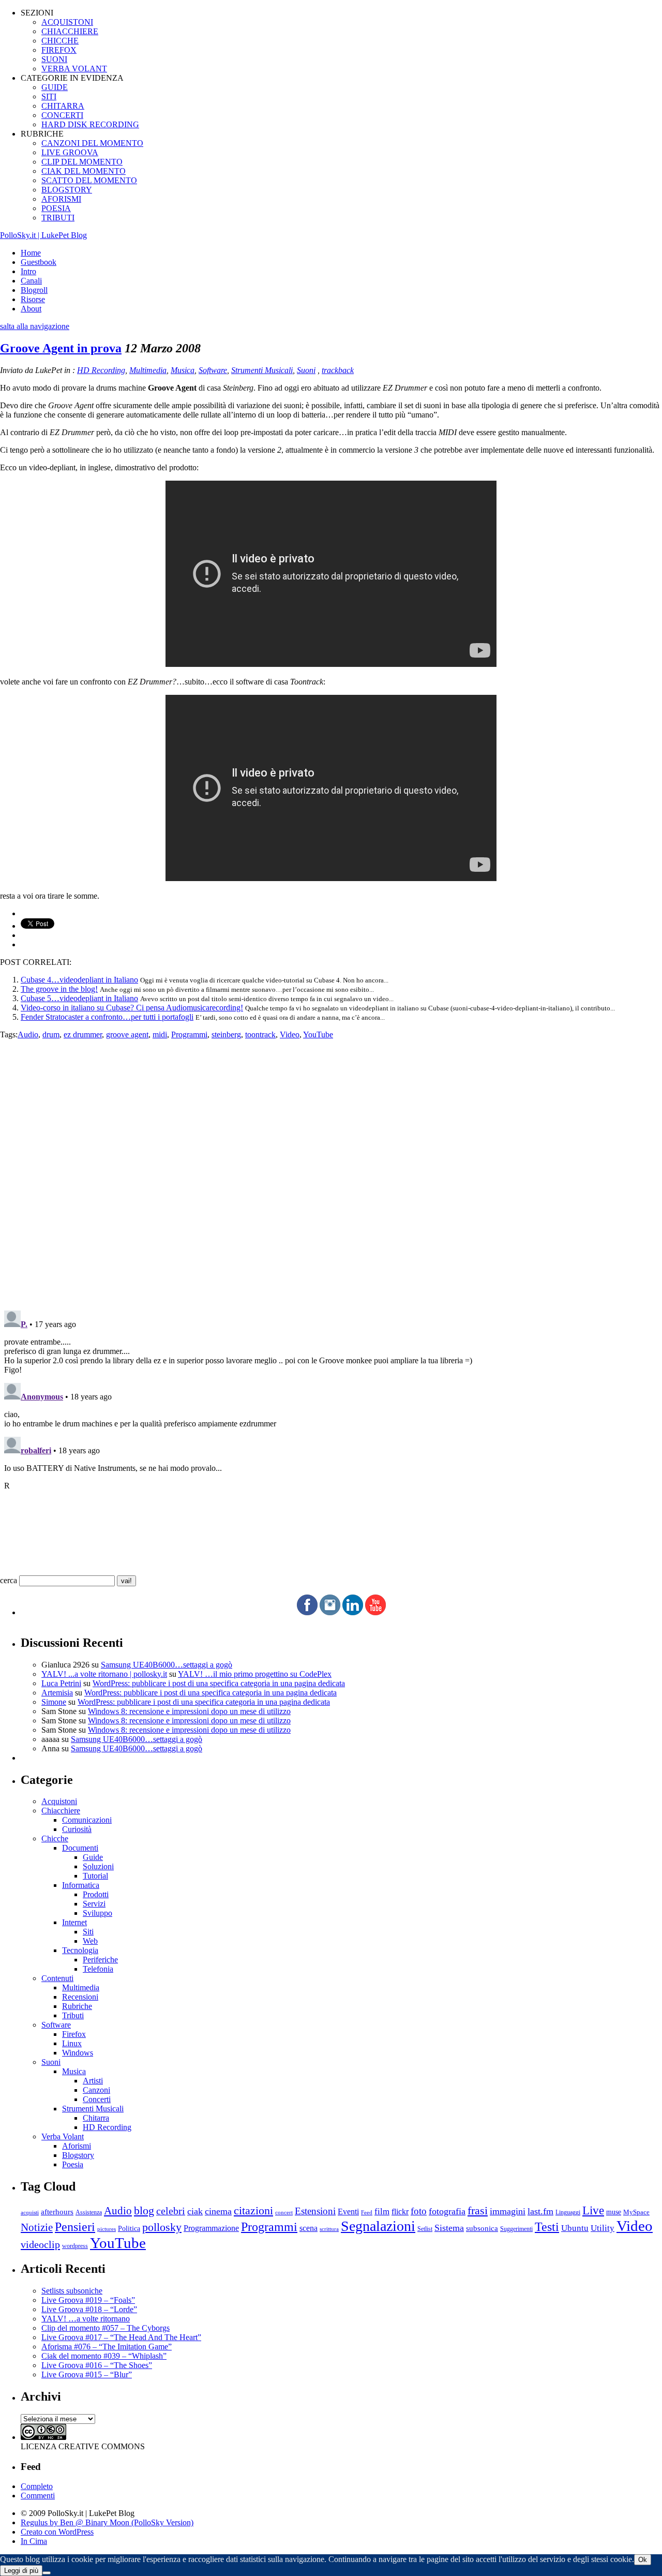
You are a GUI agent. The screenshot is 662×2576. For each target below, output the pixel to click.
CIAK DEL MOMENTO (84, 171)
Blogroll (34, 290)
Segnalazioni (378, 2226)
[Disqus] (331, 1169)
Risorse (33, 299)
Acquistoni (59, 1801)
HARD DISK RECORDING (90, 124)
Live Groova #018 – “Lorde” (89, 2309)
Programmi (189, 1034)
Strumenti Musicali (262, 370)
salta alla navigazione (35, 326)
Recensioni (80, 1997)
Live (593, 2210)
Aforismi (77, 2146)
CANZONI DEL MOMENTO (92, 143)
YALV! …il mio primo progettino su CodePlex (255, 1674)
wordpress (75, 2246)
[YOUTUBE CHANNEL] (375, 1612)
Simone (54, 1702)
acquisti (30, 2213)
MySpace (636, 2212)
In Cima (34, 2541)
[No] (47, 2573)
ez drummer (83, 1034)
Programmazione (211, 2228)
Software (213, 370)
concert (284, 2212)
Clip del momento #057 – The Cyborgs (106, 2328)
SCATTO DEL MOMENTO (89, 180)
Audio (28, 1034)
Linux (72, 2043)
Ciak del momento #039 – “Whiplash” (104, 2356)
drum (51, 1034)
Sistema (449, 2228)
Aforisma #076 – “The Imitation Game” (107, 2347)
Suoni (306, 370)
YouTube (318, 1034)
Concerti (97, 2099)
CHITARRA (63, 106)
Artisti (93, 2081)
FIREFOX (59, 50)
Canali (31, 281)
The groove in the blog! (59, 989)
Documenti (80, 1848)
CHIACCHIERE (70, 31)
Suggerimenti (516, 2229)
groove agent (127, 1034)
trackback (338, 370)
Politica (129, 2229)
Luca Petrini (61, 1683)
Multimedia (148, 370)
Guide (93, 1857)
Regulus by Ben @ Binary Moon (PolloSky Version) (107, 2522)
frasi (478, 2210)
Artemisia (57, 1693)
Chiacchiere (61, 1811)
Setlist (425, 2229)
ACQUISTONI (67, 22)
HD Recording (101, 370)
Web (90, 1941)
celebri (171, 2211)
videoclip (40, 2244)
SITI (49, 96)
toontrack (260, 1034)
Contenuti (57, 1978)
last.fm (540, 2211)
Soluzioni (98, 1866)
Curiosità (77, 1829)
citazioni (253, 2210)
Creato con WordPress (57, 2532)
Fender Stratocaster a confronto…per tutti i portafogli (107, 1017)
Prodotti (96, 1894)
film (382, 2212)
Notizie (37, 2227)
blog (144, 2211)
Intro (28, 271)
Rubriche (77, 2006)
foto (419, 2211)
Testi (547, 2227)
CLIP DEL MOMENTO (82, 162)
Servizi (94, 1904)
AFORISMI (61, 199)
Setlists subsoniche (72, 2291)
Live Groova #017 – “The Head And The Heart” (121, 2337)
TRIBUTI (58, 218)
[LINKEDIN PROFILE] (353, 1612)
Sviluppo (97, 1913)
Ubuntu (575, 2228)
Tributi (73, 2015)
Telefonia (98, 1969)
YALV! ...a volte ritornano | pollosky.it (104, 1674)
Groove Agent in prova (61, 348)
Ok (643, 2560)
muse (614, 2212)
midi (160, 1034)
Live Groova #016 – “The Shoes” (97, 2365)
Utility (603, 2228)
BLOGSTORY (67, 190)
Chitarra (96, 2118)
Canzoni (96, 2090)
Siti (88, 1932)
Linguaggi (568, 2213)
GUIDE (55, 87)
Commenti (38, 2496)
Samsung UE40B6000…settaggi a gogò (167, 1665)
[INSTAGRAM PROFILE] (330, 1612)
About (31, 309)
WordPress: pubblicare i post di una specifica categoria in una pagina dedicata (219, 1683)
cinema (218, 2211)
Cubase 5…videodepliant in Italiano (79, 998)
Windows (78, 2053)
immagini (508, 2211)
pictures (107, 2229)
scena (309, 2228)
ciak (195, 2211)
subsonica (482, 2228)
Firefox (74, 2034)
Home (31, 253)
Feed (367, 2212)
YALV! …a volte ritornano (86, 2319)
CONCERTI (62, 115)
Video (290, 1034)
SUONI (54, 59)
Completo (37, 2486)
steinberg (226, 1034)
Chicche (55, 1838)
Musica (183, 370)
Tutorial (95, 1876)
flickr (400, 2212)
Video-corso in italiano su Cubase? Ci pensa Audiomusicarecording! (132, 1008)
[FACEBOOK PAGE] (307, 1612)
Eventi (348, 2212)
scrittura (329, 2229)
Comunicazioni (87, 1820)
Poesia (73, 2164)
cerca (9, 1580)
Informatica (81, 1885)
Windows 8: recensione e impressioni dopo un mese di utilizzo (189, 1711)
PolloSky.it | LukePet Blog (43, 235)
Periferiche (100, 1960)
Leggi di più (21, 2571)
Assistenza (89, 2213)
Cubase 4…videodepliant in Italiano (79, 980)
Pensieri (75, 2227)
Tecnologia (80, 1950)
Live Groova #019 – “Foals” (88, 2300)
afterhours (57, 2212)
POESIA (56, 208)
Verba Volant (63, 2136)
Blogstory (78, 2155)
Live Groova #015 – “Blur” (87, 2374)
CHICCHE (60, 41)
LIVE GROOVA (70, 152)
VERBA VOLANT (74, 69)
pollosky (162, 2227)
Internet (74, 1922)
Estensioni (315, 2211)
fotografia (447, 2211)
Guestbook (39, 262)
